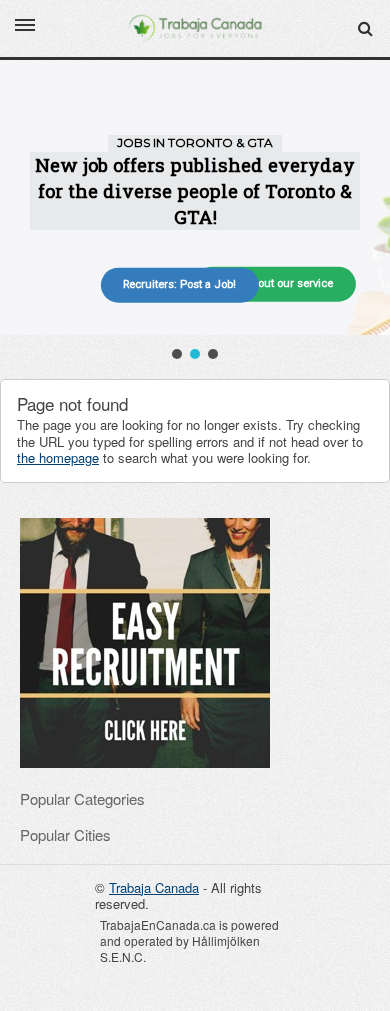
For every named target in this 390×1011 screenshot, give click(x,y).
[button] (177, 354)
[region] (195, 211)
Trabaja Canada (154, 887)
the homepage (58, 457)
